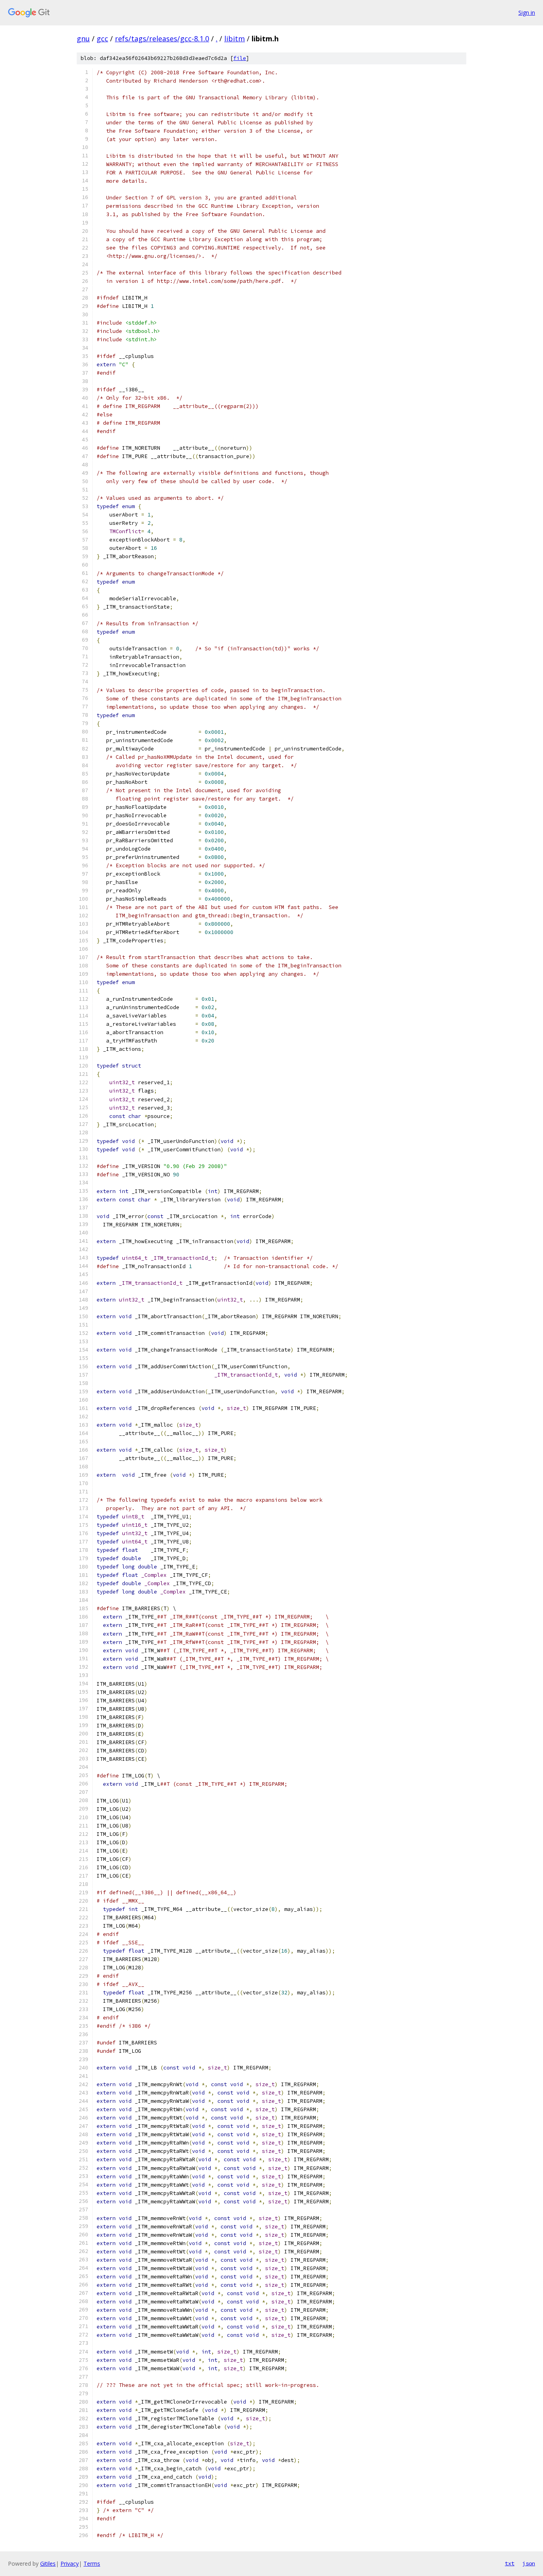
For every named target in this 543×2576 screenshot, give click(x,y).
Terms (92, 2563)
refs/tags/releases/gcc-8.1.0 (162, 39)
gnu (83, 39)
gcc (102, 39)
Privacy (70, 2563)
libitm (235, 39)
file (240, 58)
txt (510, 2563)
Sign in (527, 13)
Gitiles (48, 2563)
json (529, 2563)
